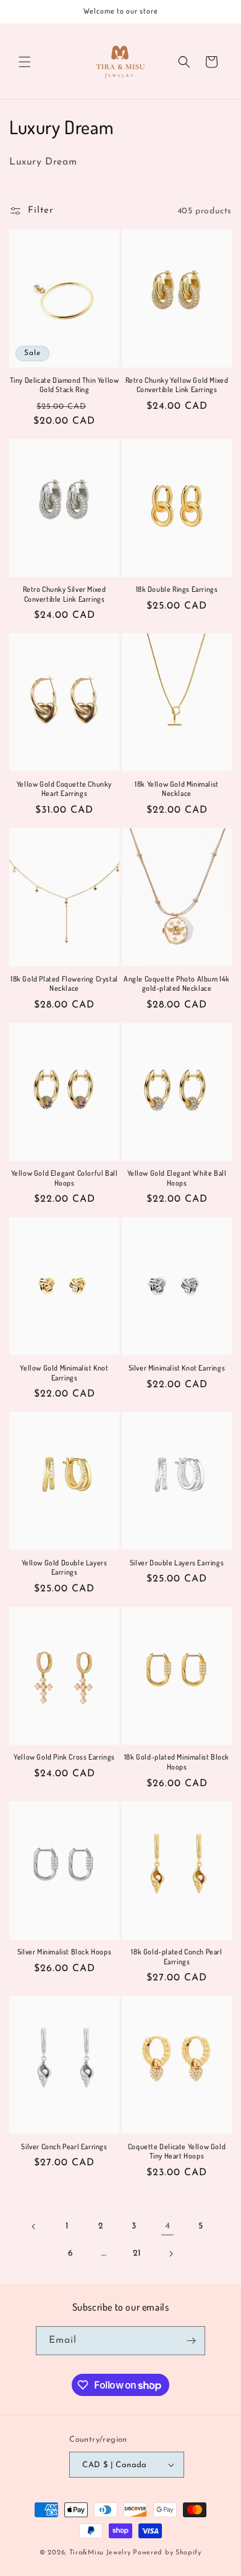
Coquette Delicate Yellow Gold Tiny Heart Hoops (177, 2151)
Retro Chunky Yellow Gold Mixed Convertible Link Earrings (177, 385)
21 (137, 2253)
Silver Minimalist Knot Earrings (177, 1368)
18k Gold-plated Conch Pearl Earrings (176, 1957)
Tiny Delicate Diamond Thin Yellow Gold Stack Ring (65, 385)
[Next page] (171, 2254)
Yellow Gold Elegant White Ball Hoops (177, 1178)
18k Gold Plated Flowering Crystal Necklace (64, 984)
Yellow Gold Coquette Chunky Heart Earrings (64, 789)
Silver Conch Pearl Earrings (64, 2146)
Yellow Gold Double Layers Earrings (65, 1568)
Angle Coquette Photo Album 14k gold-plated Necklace (177, 984)
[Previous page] (34, 2227)
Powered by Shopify (167, 2553)
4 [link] (168, 2226)
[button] (25, 62)
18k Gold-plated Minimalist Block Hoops (177, 1762)
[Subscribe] (191, 2341)
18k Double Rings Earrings (177, 589)
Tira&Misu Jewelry (100, 2553)
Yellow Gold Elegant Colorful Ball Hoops (65, 1178)
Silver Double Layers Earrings (177, 1563)
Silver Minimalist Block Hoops (64, 1952)
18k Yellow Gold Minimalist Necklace (177, 789)
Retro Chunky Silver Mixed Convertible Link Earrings (65, 594)
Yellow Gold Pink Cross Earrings (64, 1757)
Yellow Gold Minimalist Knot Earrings (64, 1373)
